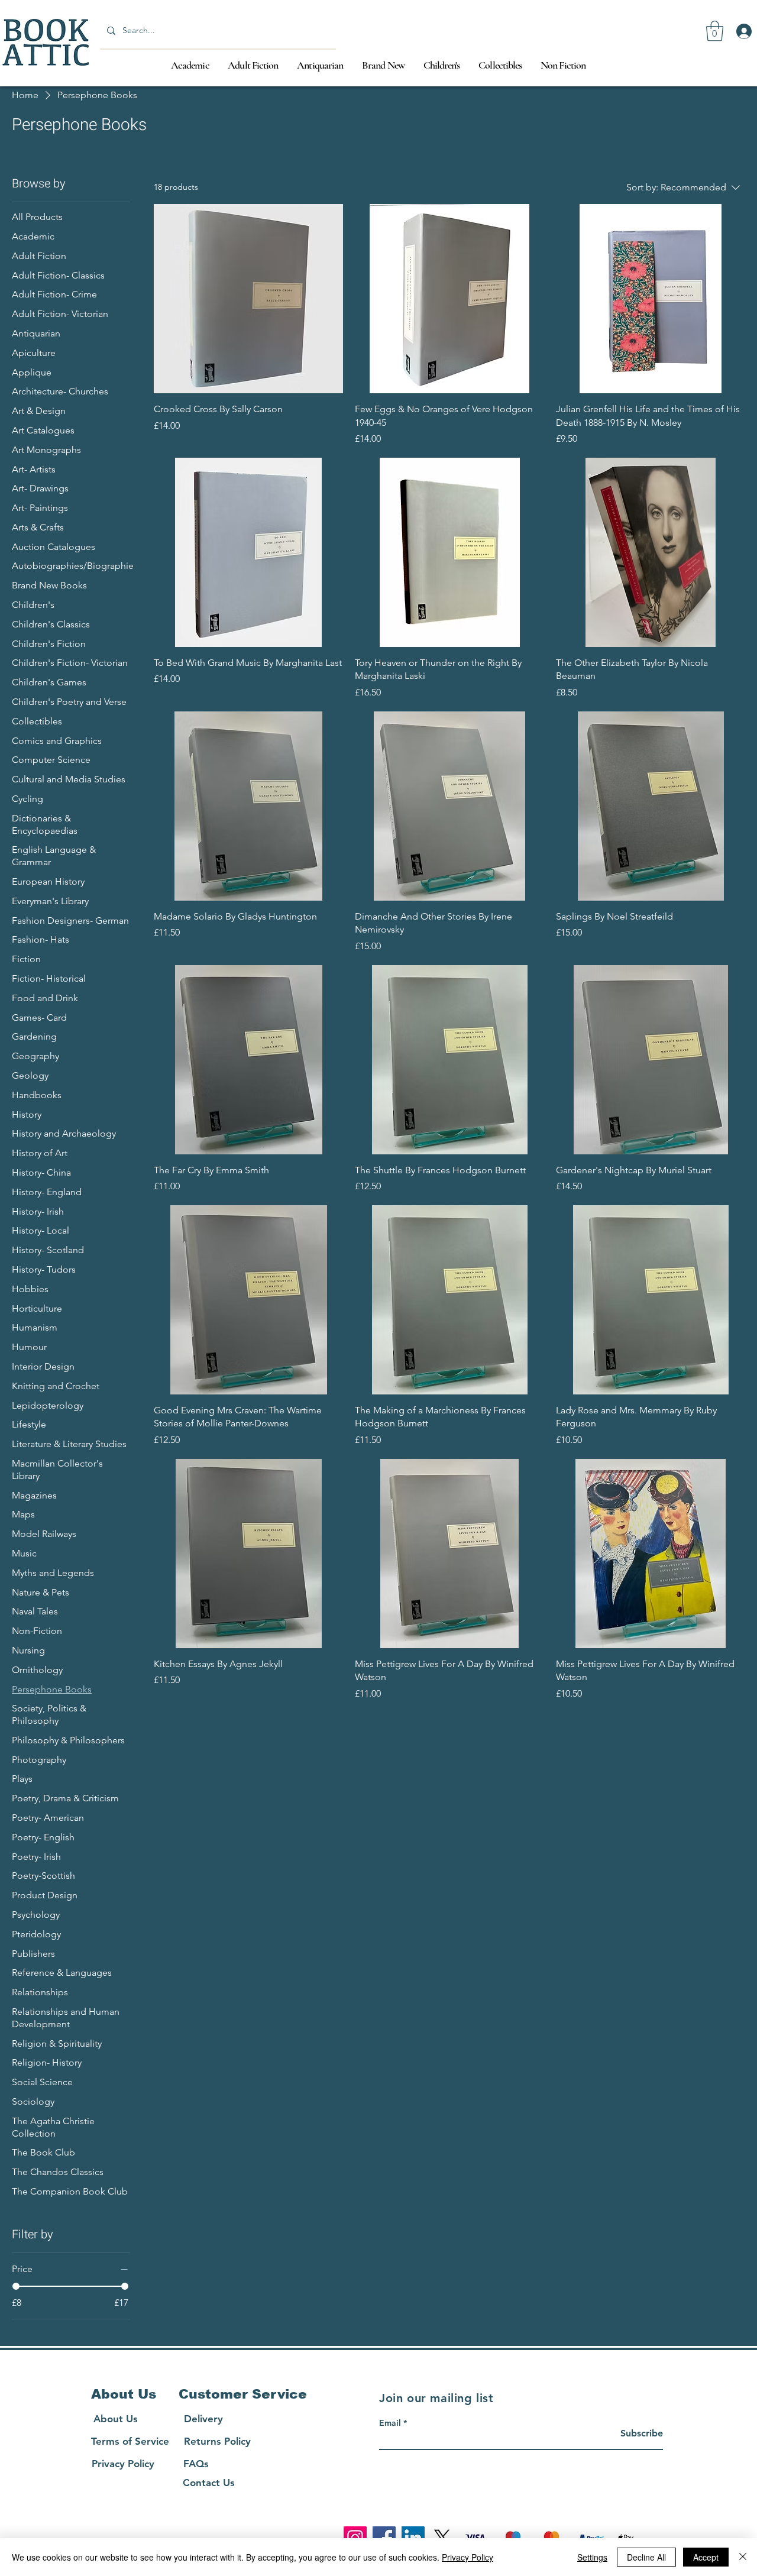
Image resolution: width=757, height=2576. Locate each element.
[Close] (743, 2557)
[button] (715, 31)
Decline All (646, 2557)
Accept (706, 2557)
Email (390, 2423)
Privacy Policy (468, 2557)
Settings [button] (592, 2557)
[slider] (16, 2286)
